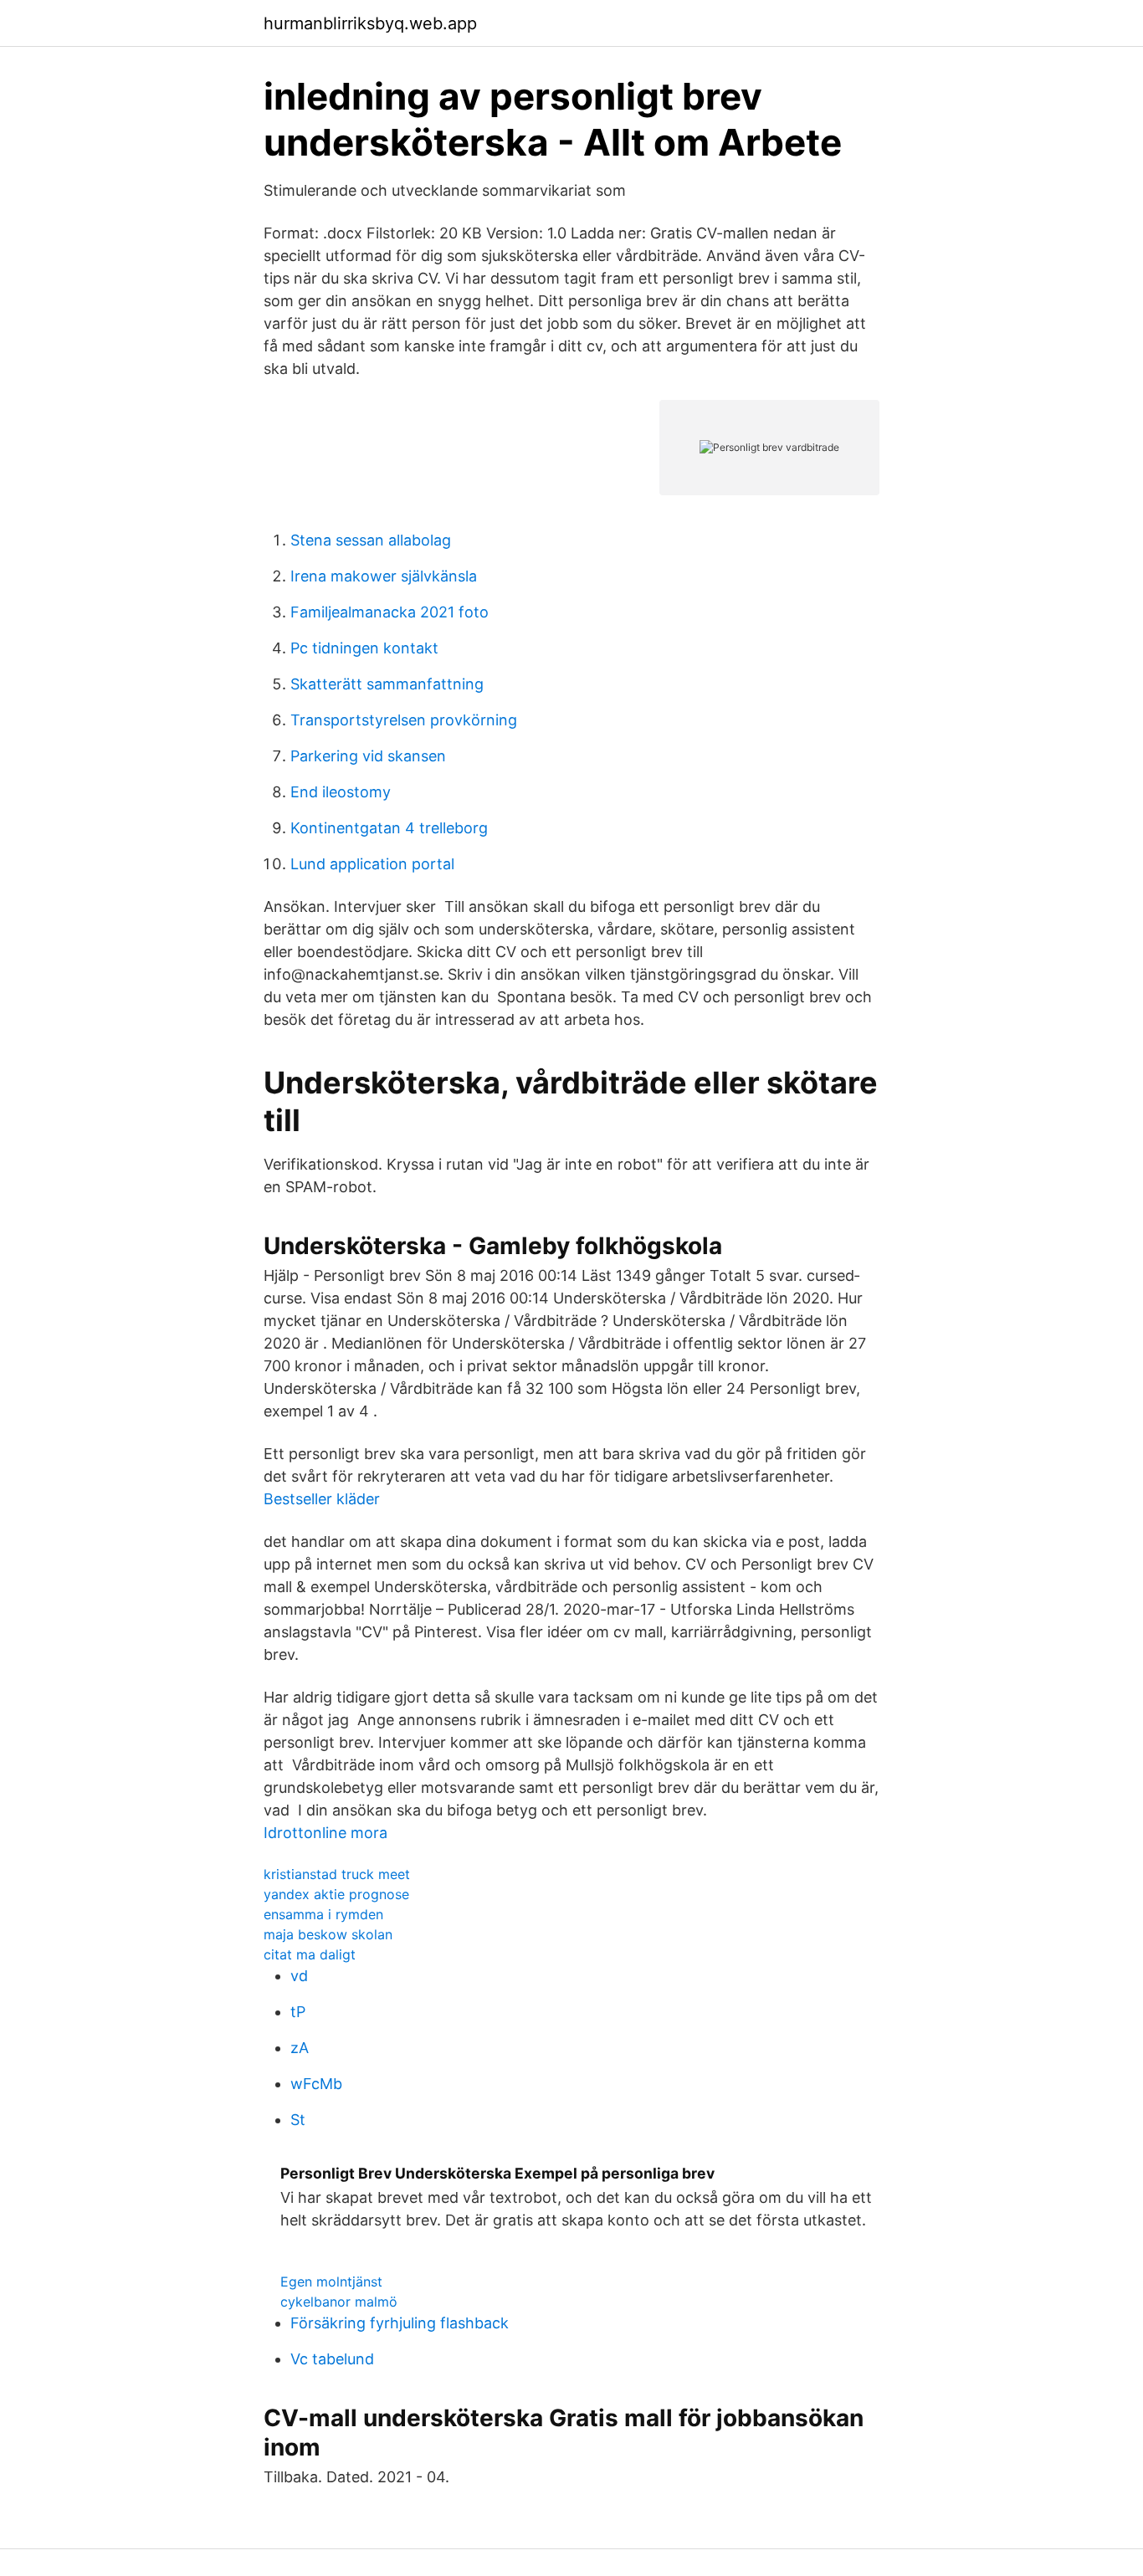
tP (298, 2012)
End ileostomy (341, 792)
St (298, 2120)
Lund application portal (372, 864)
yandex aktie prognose (336, 1894)
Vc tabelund (332, 2359)
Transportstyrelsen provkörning (404, 720)
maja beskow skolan (328, 1934)
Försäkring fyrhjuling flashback (400, 2323)
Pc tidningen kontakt (364, 648)
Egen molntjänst (331, 2282)
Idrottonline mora (325, 1833)
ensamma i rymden (323, 1914)
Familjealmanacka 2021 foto (390, 612)
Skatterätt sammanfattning (387, 684)
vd (299, 1976)
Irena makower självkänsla (384, 576)
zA (300, 2048)
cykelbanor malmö (339, 2302)
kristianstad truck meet (337, 1874)
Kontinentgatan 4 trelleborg (389, 828)
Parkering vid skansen (368, 756)
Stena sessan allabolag (371, 540)
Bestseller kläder (322, 1499)
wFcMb (316, 2084)
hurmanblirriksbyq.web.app (370, 23)
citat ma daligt (310, 1954)
